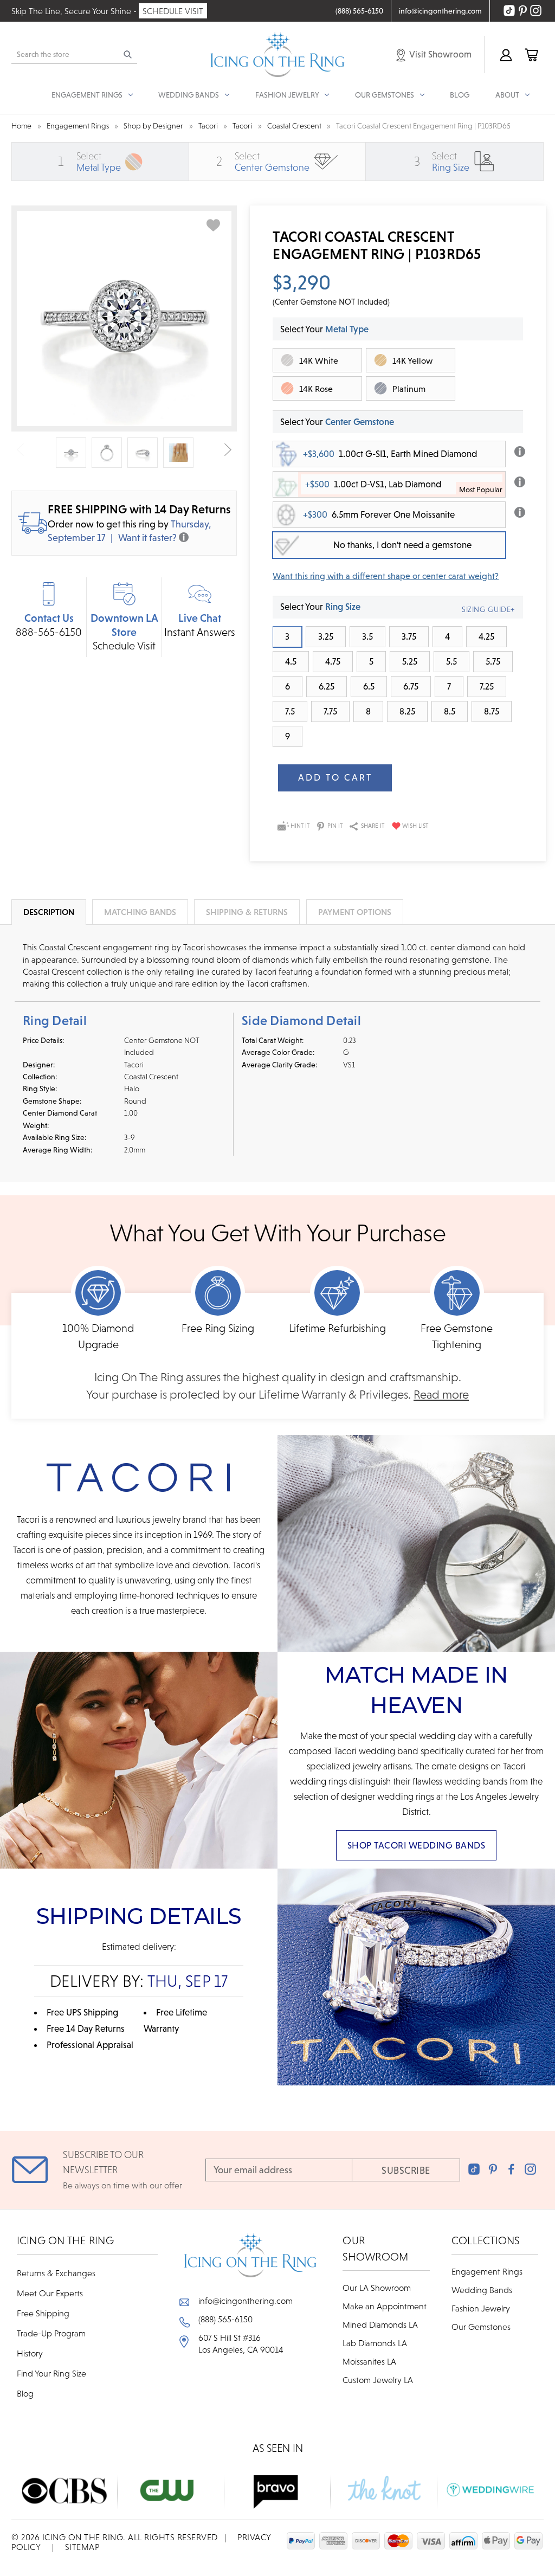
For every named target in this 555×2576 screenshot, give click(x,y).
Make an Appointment (385, 2306)
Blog (460, 95)
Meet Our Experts (50, 2293)
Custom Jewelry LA (378, 2380)
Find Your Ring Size (51, 2373)
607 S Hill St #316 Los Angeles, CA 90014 (241, 2343)
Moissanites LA (369, 2361)
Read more (441, 1395)
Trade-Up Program (51, 2333)
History (30, 2353)
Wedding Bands (482, 2290)
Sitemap (82, 2547)
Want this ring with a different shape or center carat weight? (386, 576)
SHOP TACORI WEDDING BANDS (417, 1845)
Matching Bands (140, 912)
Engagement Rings (487, 2271)
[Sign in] (505, 54)
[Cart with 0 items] (531, 54)
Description (49, 912)
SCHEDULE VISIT (173, 11)
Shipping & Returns (247, 912)
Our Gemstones (481, 2327)
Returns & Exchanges (56, 2273)
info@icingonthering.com (246, 2301)
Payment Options (355, 912)
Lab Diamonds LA (375, 2343)
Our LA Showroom (377, 2288)
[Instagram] (530, 2169)
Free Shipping (43, 2313)
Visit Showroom (440, 54)
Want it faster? (147, 537)
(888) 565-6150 (225, 2319)
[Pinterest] (493, 2169)
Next (228, 450)
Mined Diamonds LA (380, 2324)
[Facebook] (511, 2169)
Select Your (337, 422)
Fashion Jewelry (481, 2308)
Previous (20, 450)
